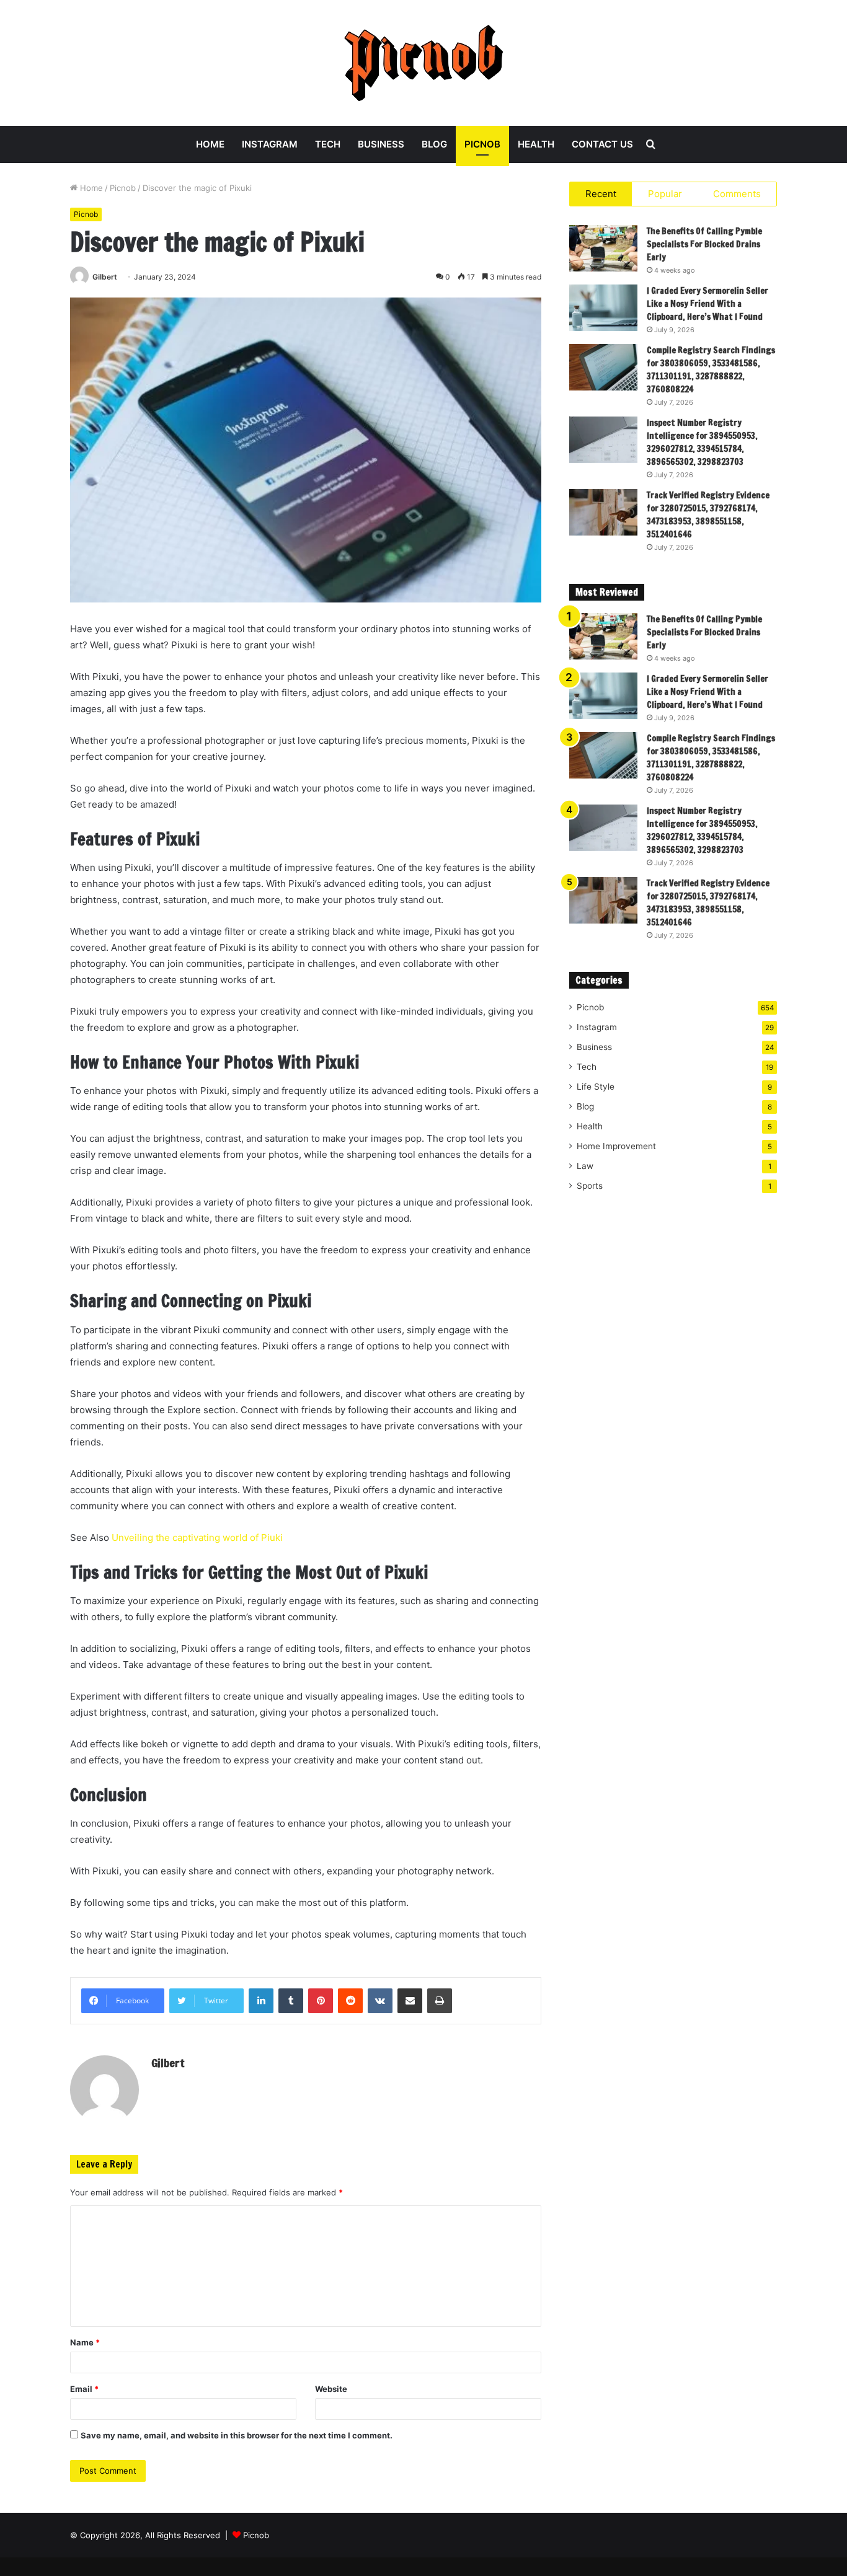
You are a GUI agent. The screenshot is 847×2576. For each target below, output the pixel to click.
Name (85, 2342)
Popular (665, 194)
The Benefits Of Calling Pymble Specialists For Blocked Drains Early (704, 244)
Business (381, 144)
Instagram (270, 144)
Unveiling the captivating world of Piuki (197, 1537)
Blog (434, 144)
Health (536, 144)
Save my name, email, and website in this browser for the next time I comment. (237, 2435)
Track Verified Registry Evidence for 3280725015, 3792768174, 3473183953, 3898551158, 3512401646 (708, 515)
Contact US (602, 144)
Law (585, 1166)
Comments (737, 194)
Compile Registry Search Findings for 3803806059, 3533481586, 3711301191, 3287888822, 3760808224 (711, 370)
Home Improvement (616, 1146)
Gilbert (105, 277)
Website (331, 2389)
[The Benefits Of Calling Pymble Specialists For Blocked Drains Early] (603, 248)
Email (84, 2389)
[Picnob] (424, 63)
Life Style (596, 1087)
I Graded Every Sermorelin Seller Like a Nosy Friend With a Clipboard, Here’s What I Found (707, 304)
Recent (601, 194)
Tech (328, 144)
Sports (590, 1186)
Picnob (482, 144)
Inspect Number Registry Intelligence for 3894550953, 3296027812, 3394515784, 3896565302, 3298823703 (702, 442)
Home (210, 144)
